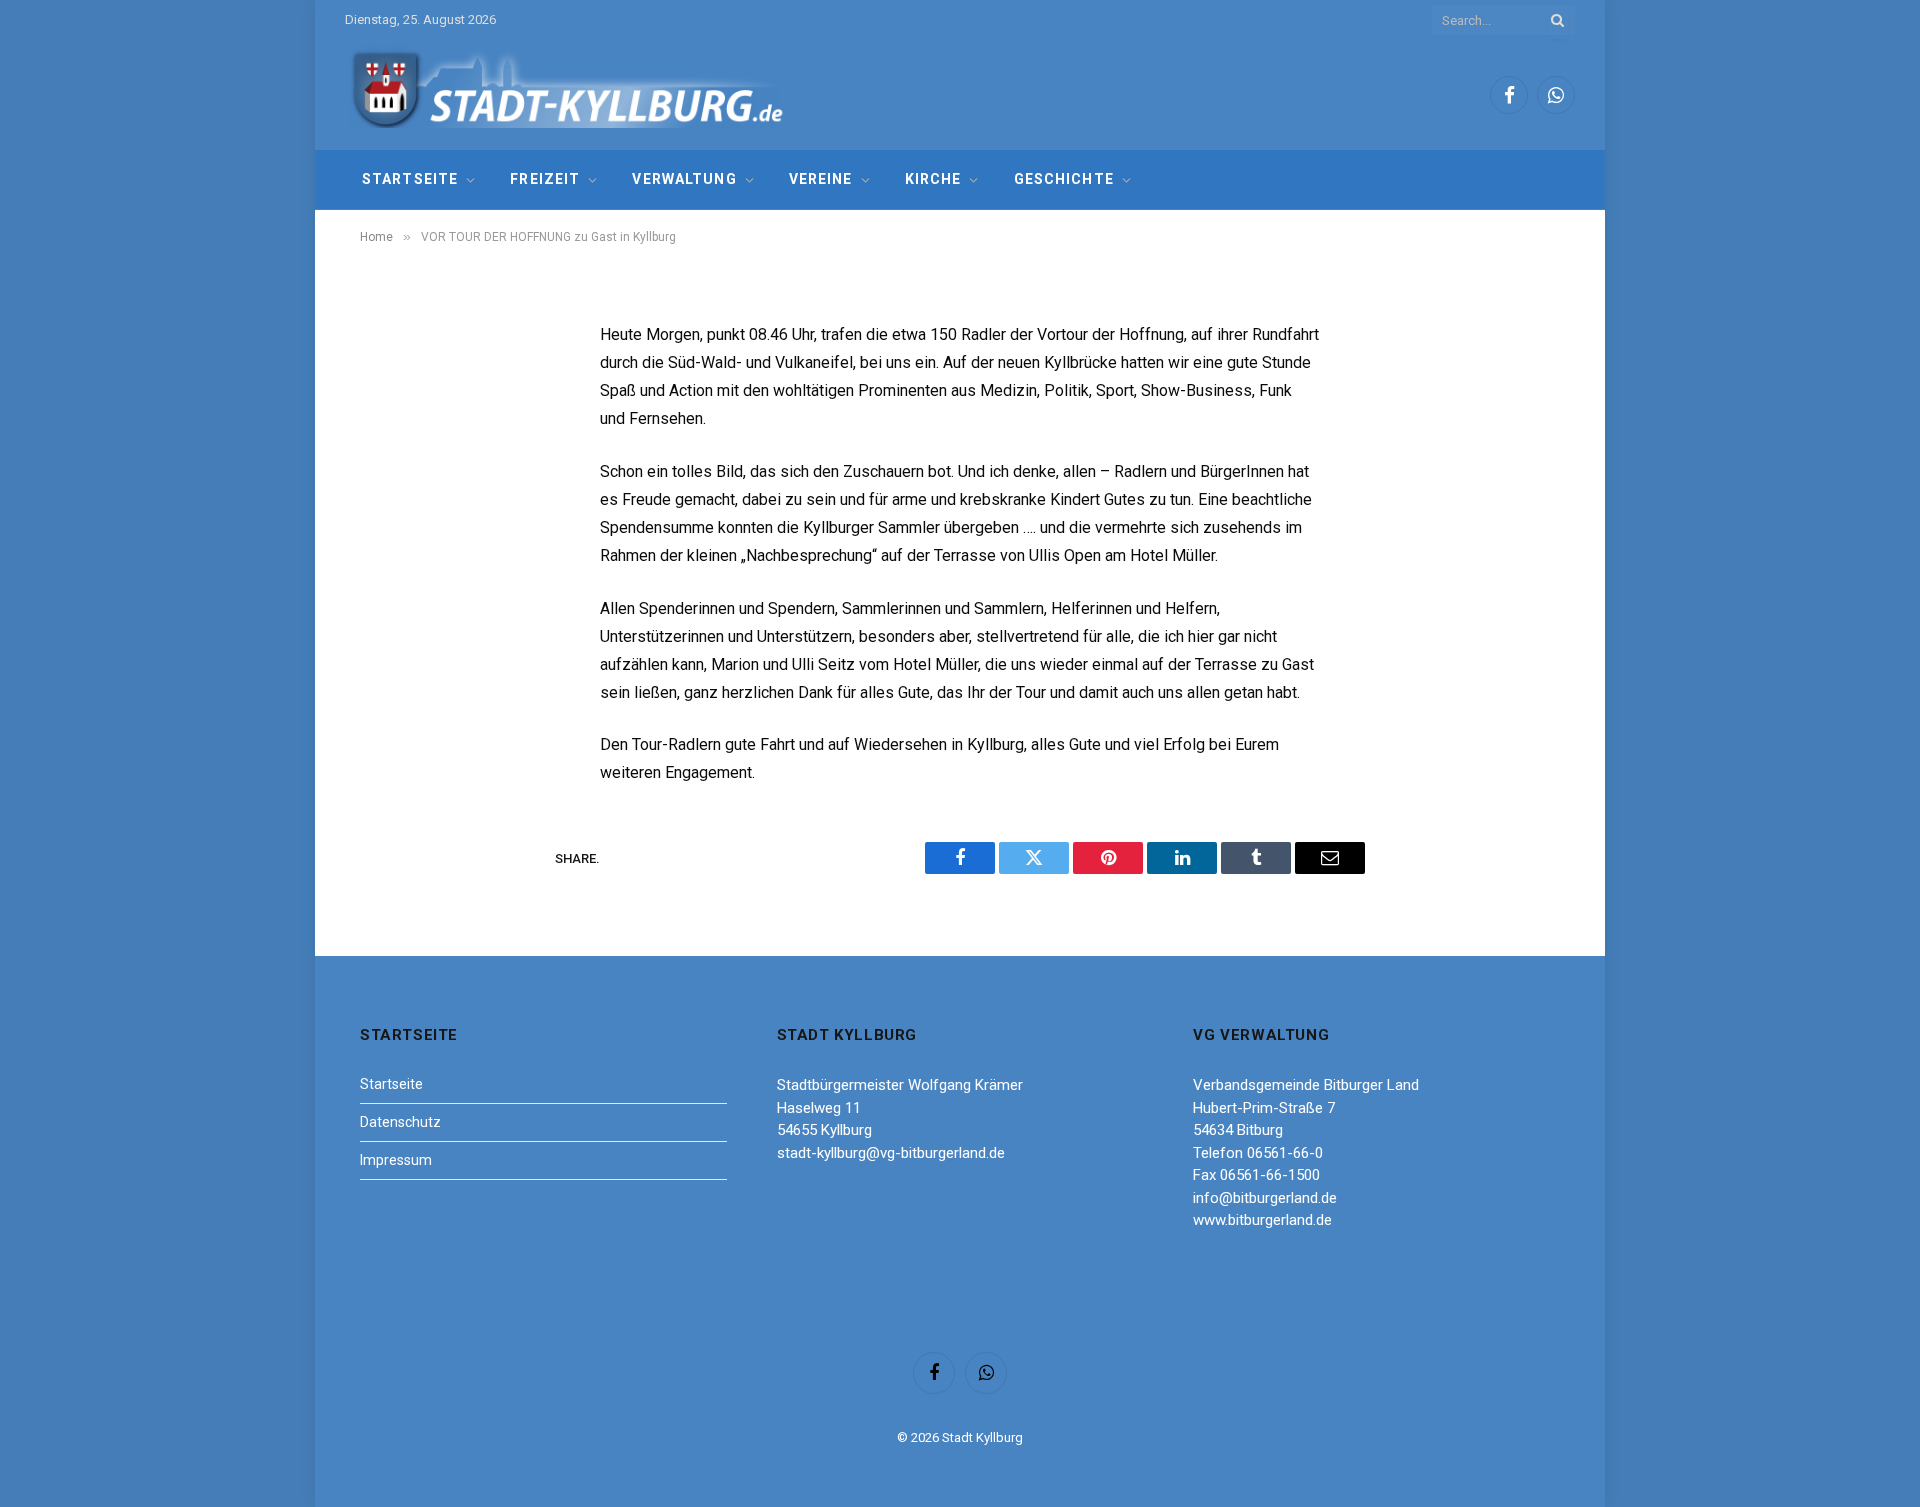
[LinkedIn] (395, 490)
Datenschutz (400, 1122)
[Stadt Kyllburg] (568, 95)
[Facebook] (395, 388)
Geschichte (1064, 179)
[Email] (395, 592)
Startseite (410, 179)
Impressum (396, 1160)
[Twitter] (395, 439)
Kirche (933, 179)
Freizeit (545, 179)
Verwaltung (684, 179)
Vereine (821, 179)
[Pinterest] (395, 541)
